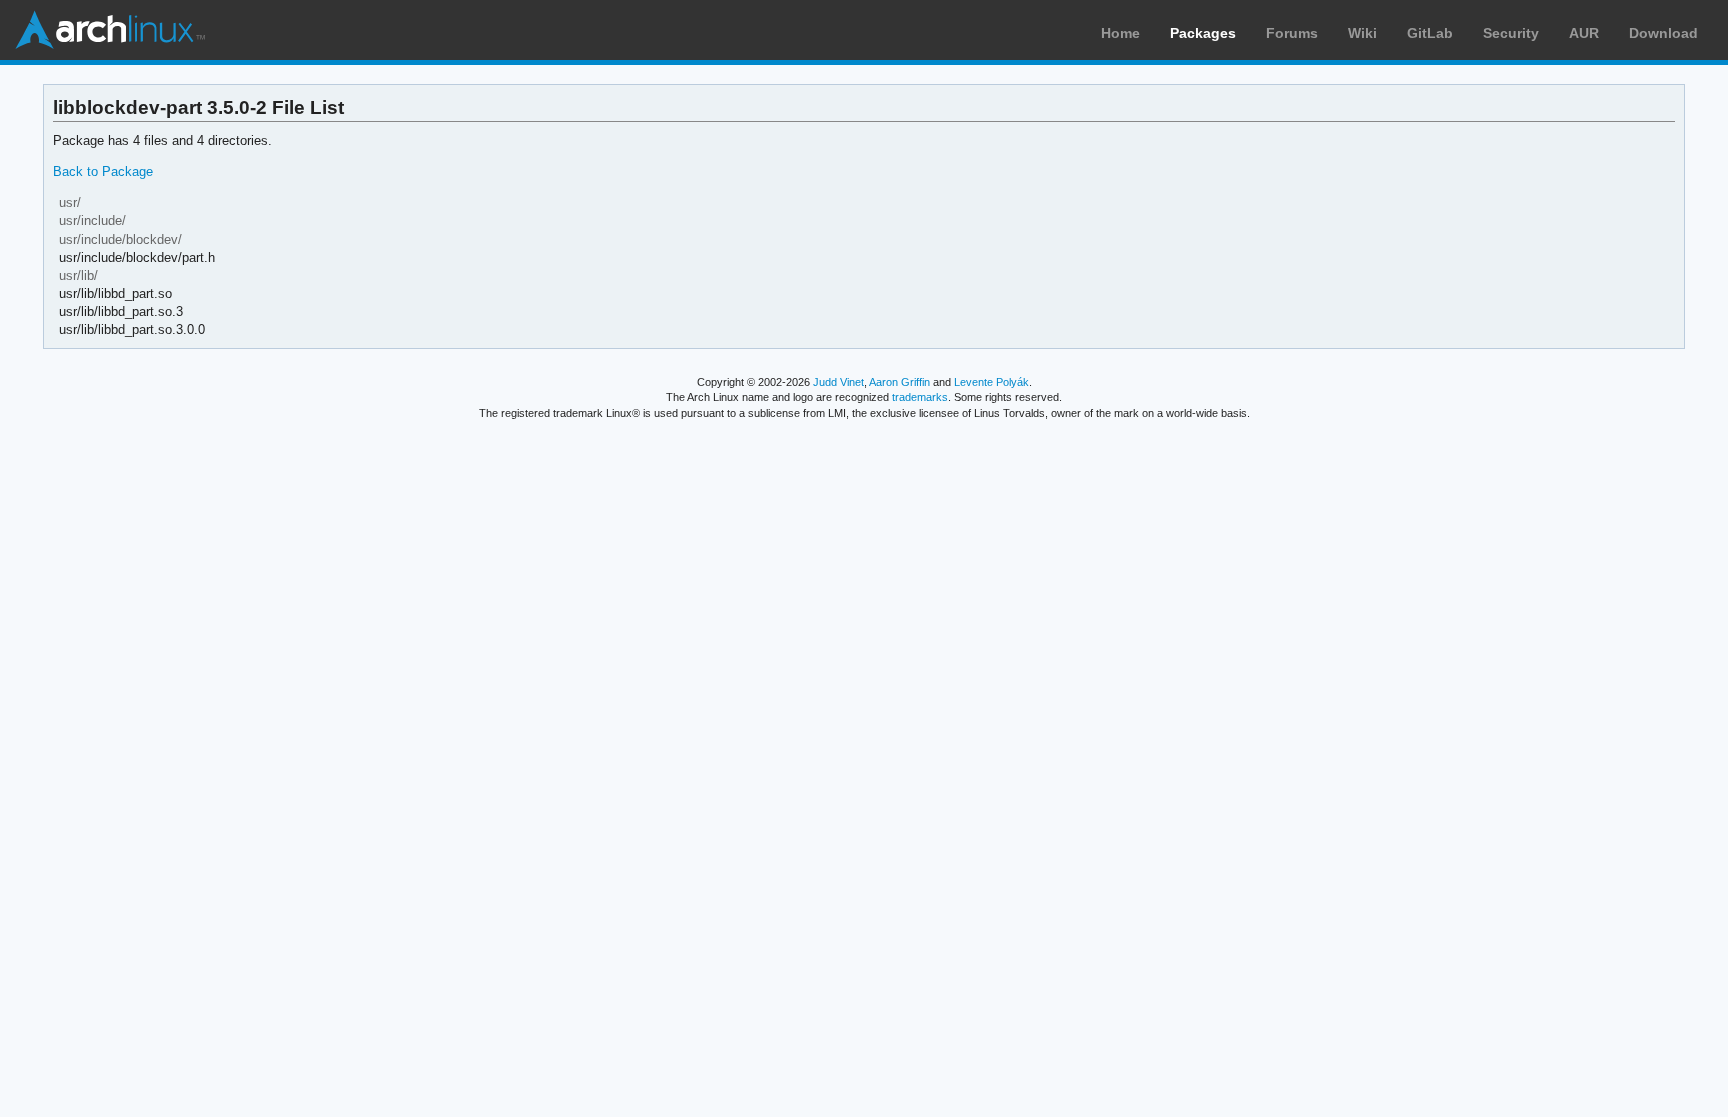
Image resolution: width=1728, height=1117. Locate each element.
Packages (1203, 33)
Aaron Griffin (899, 382)
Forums (1292, 33)
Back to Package (103, 171)
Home (1120, 33)
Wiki (1362, 33)
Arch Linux (110, 30)
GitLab (1430, 33)
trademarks (920, 397)
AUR (1584, 33)
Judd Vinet (838, 382)
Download (1663, 33)
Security (1511, 33)
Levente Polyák (991, 382)
